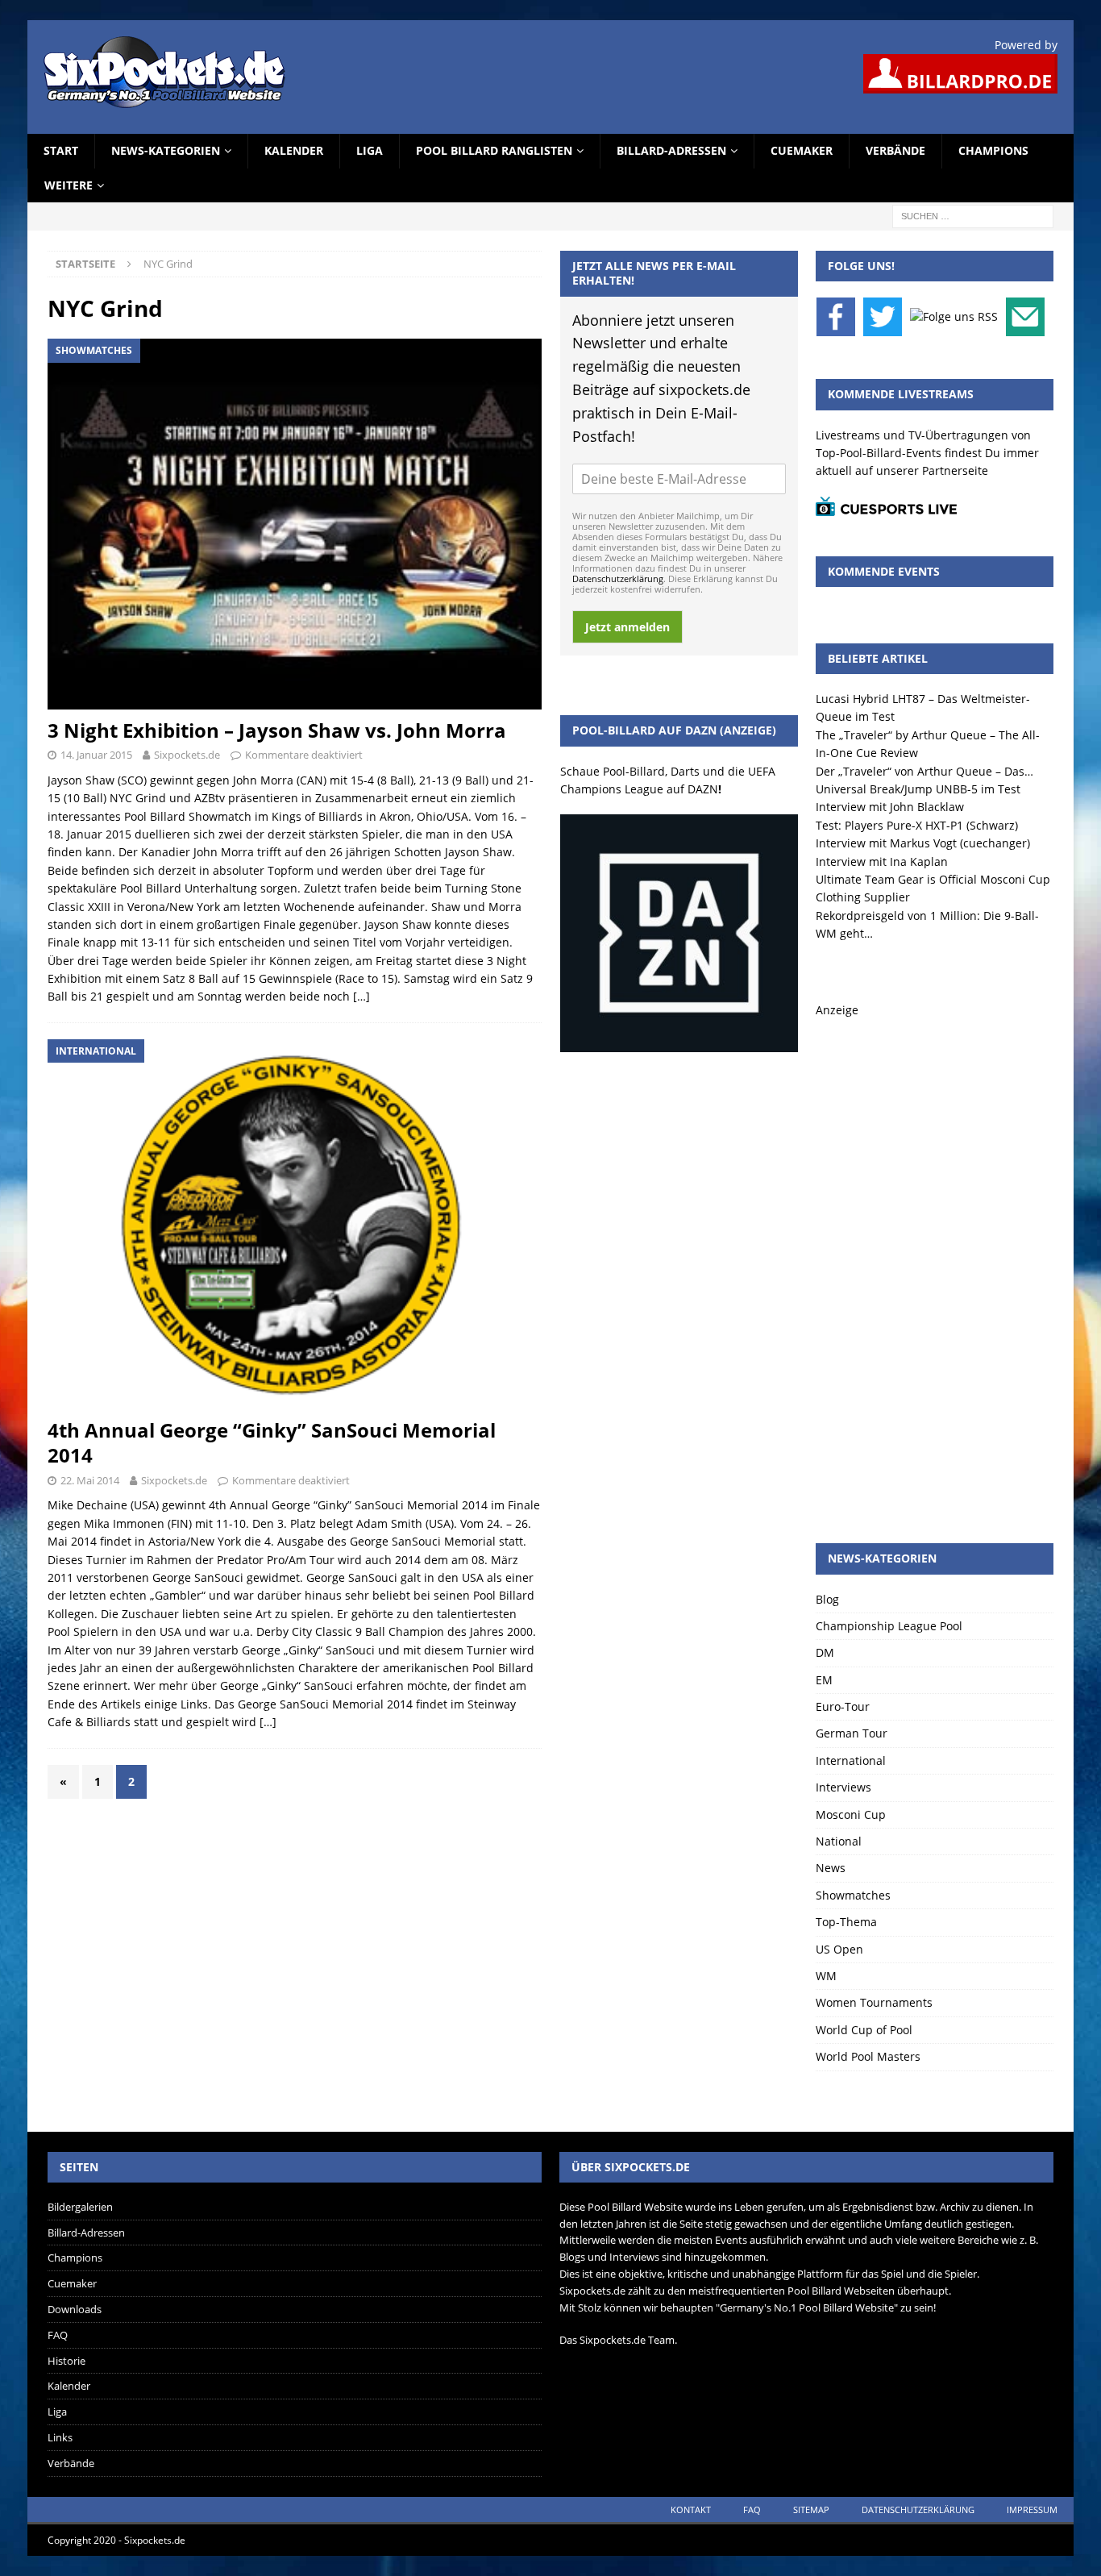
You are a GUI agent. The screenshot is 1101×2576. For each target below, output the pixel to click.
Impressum (1032, 2509)
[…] (361, 996)
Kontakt (691, 2509)
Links (60, 2437)
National (839, 1841)
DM (825, 1652)
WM (826, 1976)
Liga (370, 150)
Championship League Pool (889, 1626)
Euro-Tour (843, 1706)
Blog (827, 1599)
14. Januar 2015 (96, 755)
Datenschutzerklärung (618, 578)
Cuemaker (802, 150)
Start (61, 150)
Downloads (75, 2309)
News (831, 1868)
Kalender (294, 150)
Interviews (843, 1787)
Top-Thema (846, 1922)
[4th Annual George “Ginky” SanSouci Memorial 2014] (295, 1224)
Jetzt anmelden (627, 627)
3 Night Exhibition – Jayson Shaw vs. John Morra (277, 730)
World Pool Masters (868, 2056)
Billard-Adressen (671, 150)
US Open (839, 1949)
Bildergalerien (80, 2207)
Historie (66, 2361)
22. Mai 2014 (90, 1480)
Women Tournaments (874, 2002)
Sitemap (811, 2509)
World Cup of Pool (864, 2030)
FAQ (58, 2335)
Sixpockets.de (187, 755)
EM (824, 1680)
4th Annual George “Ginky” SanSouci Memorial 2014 (272, 1442)
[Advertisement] (935, 1261)
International (851, 1760)
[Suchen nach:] (973, 215)
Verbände (895, 150)
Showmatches (853, 1895)
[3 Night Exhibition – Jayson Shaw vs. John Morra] (295, 524)
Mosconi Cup (851, 1814)
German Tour (852, 1733)
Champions (993, 150)
